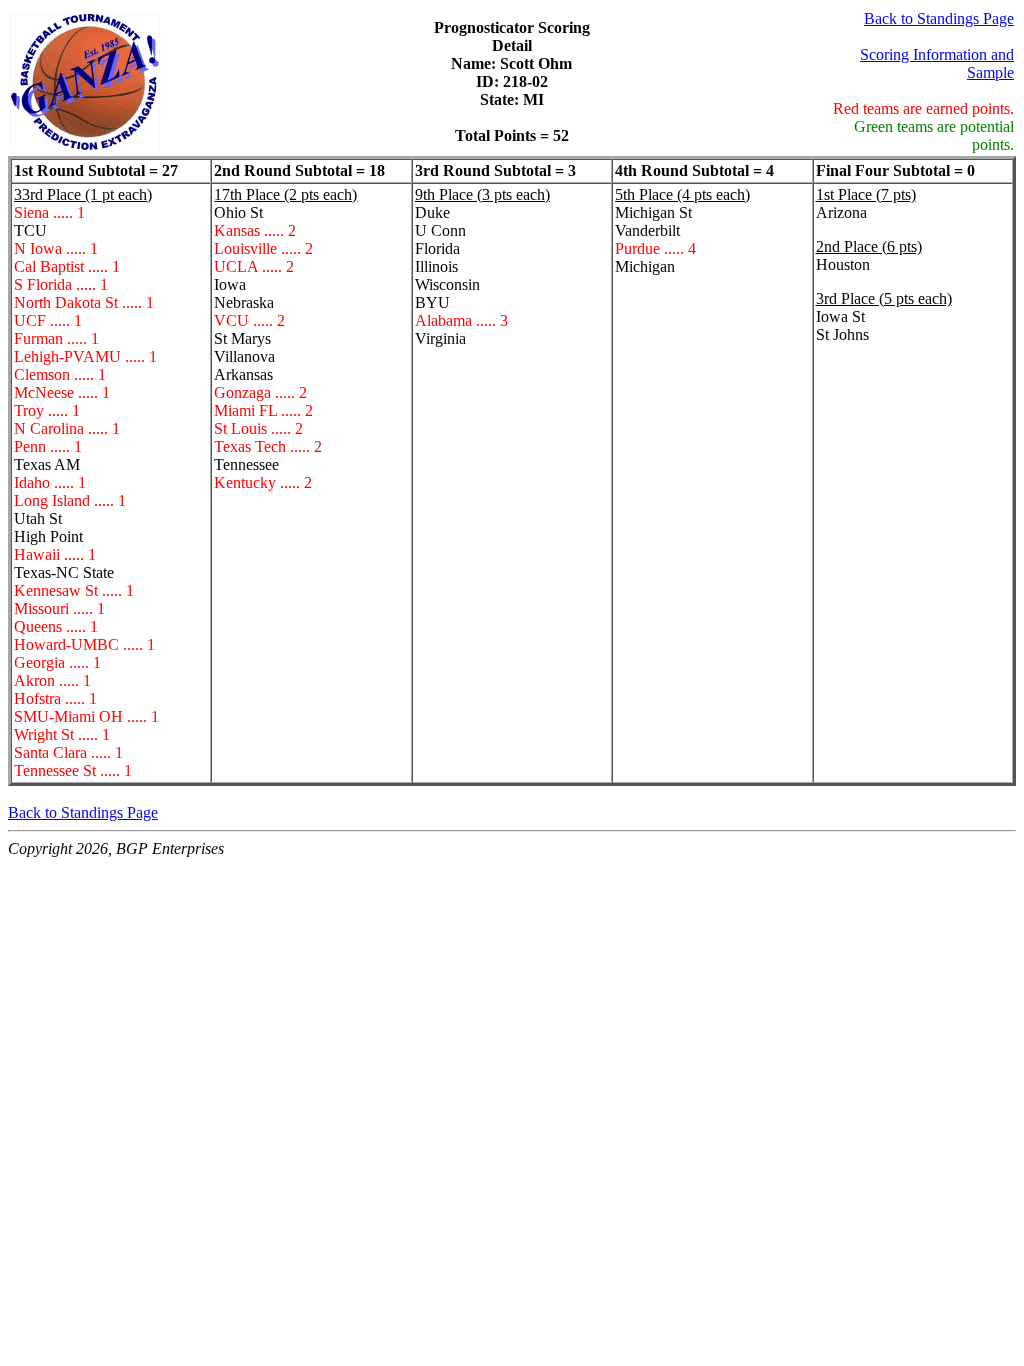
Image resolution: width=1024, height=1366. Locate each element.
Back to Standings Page (939, 18)
